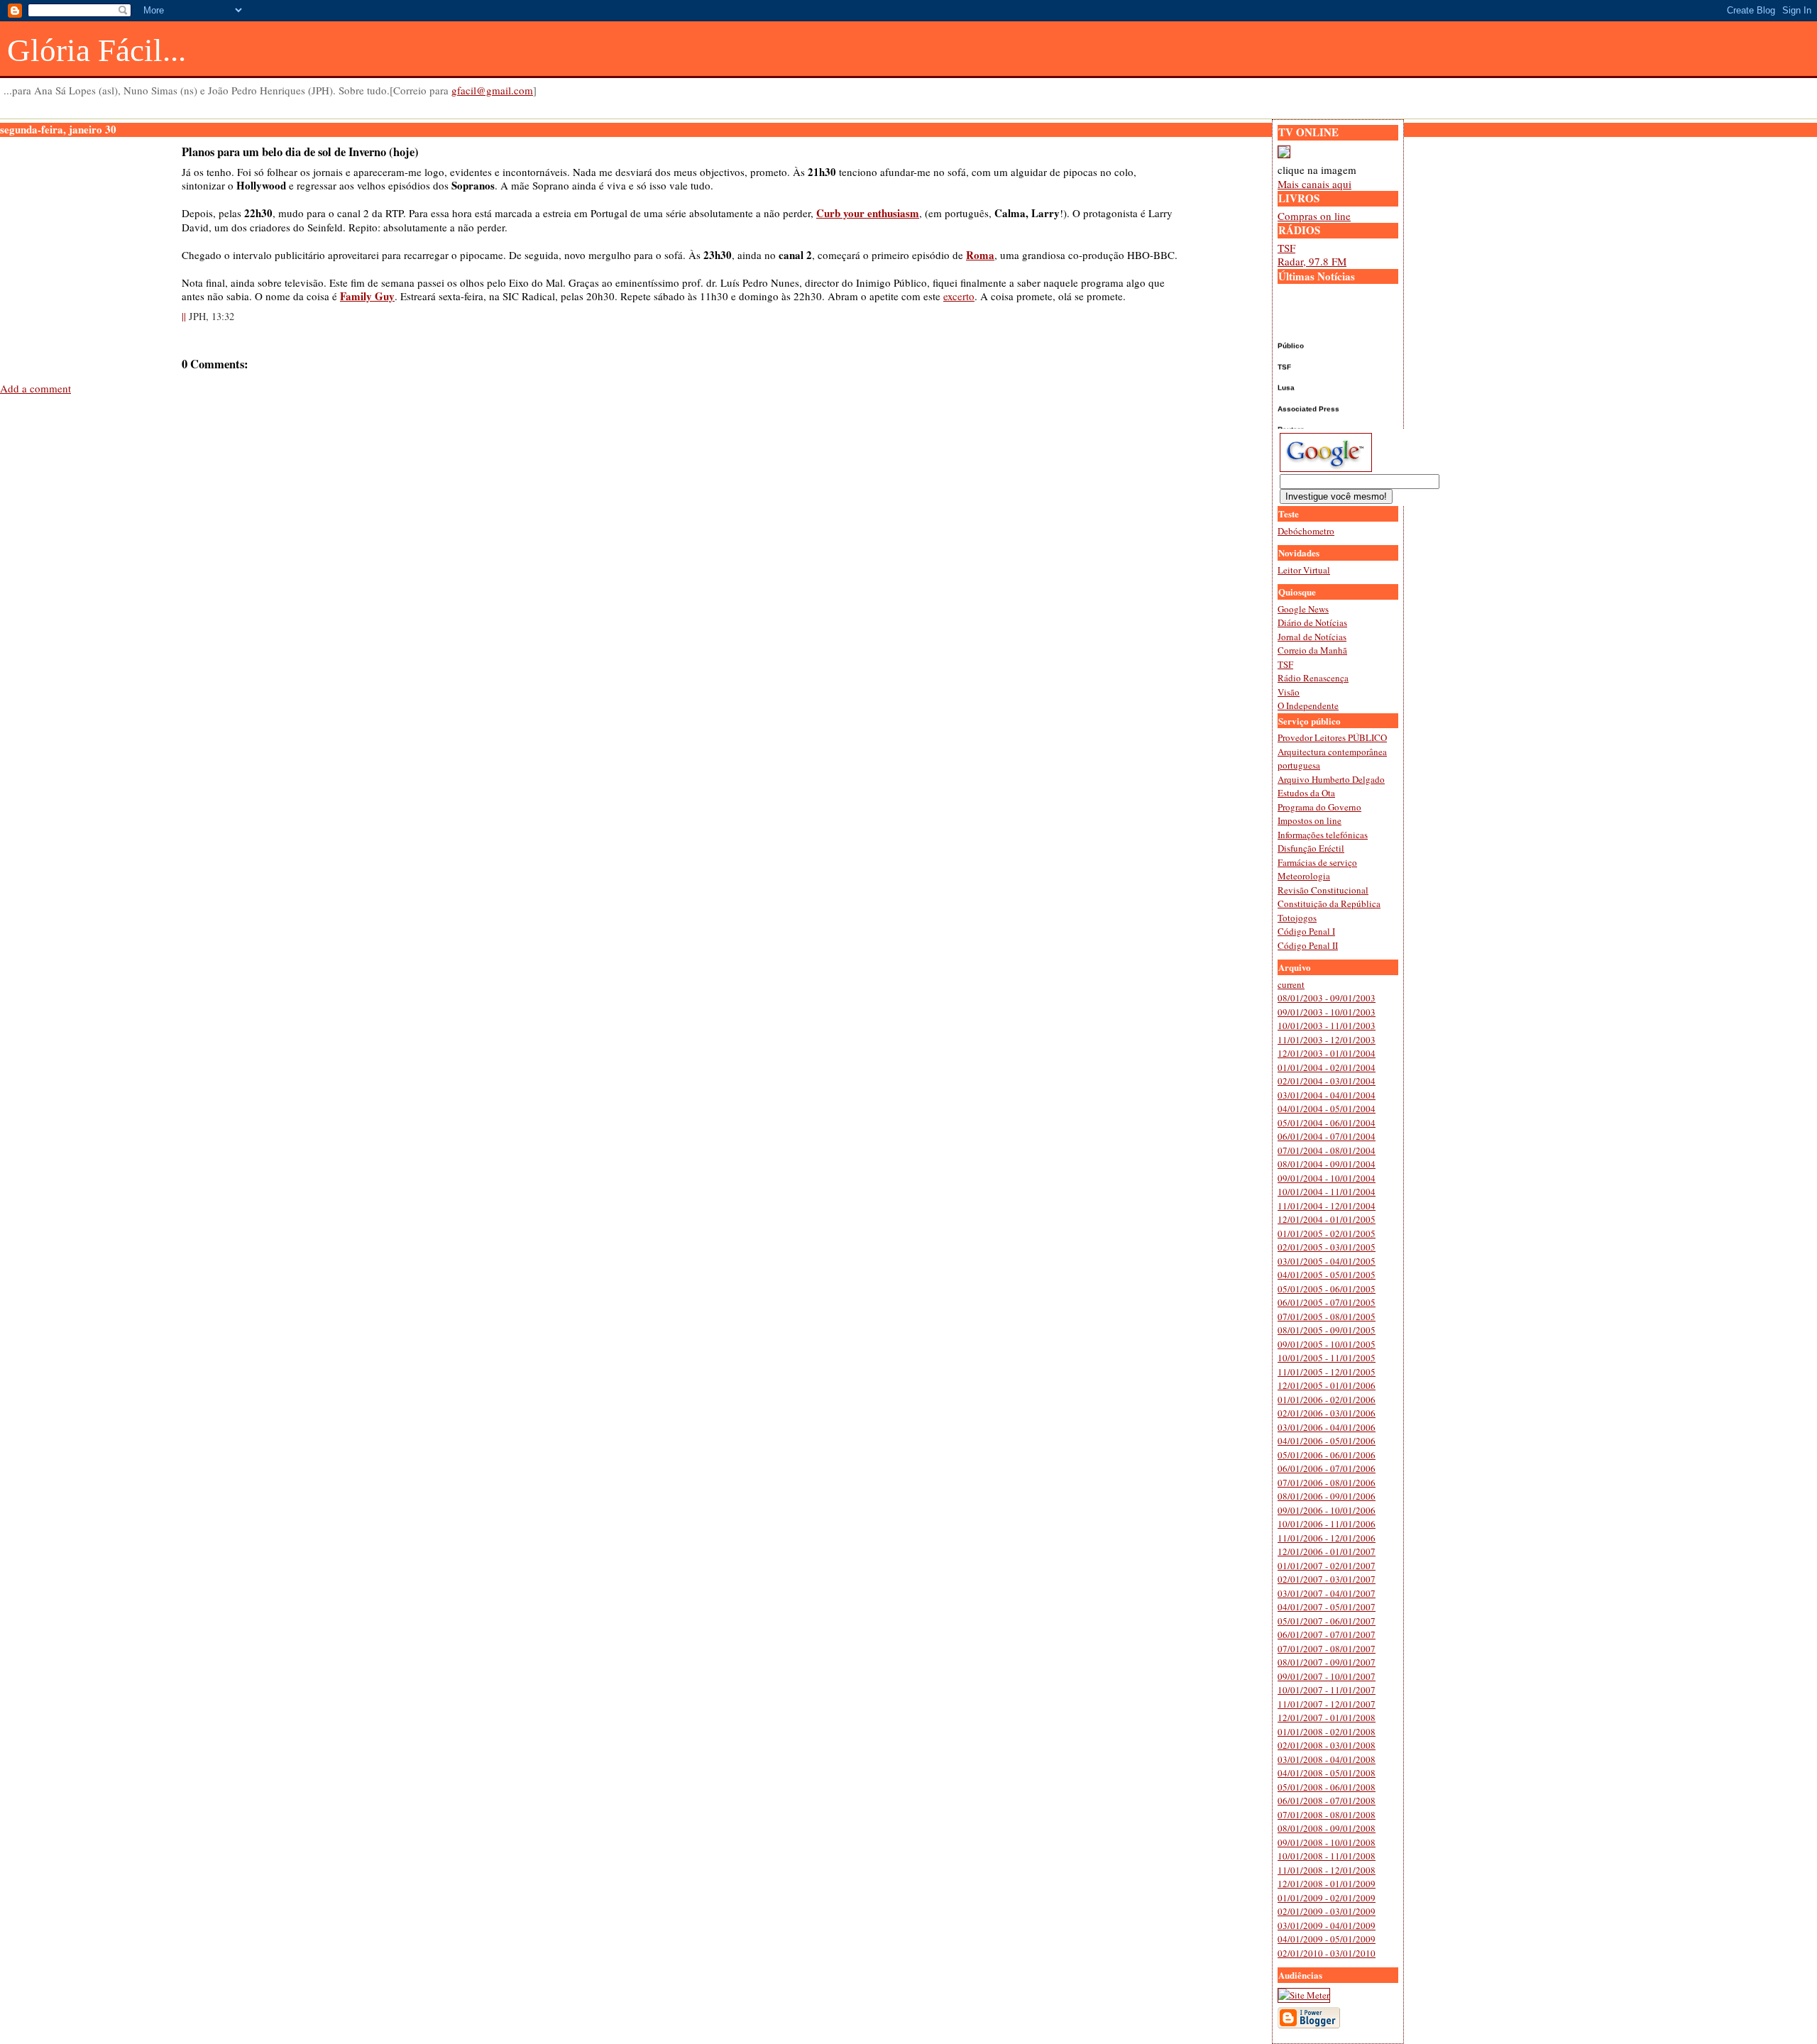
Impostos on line (1310, 820)
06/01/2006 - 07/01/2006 (1327, 1468)
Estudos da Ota (1306, 793)
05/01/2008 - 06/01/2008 (1327, 1787)
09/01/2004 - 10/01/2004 (1327, 1178)
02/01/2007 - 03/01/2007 (1327, 1579)
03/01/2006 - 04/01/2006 (1327, 1427)
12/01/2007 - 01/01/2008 (1327, 1718)
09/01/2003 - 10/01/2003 (1327, 1012)
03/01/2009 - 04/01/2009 (1327, 1925)
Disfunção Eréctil (1311, 848)
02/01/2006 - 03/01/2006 (1327, 1413)
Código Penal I (1306, 931)
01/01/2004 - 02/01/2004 (1327, 1067)
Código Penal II (1308, 945)
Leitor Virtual (1304, 570)
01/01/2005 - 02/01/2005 (1327, 1233)
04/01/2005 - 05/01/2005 (1327, 1275)
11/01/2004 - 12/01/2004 (1327, 1206)
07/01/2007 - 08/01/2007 (1327, 1649)
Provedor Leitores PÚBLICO (1332, 737)
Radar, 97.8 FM (1312, 261)
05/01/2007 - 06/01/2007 (1327, 1621)
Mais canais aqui (1314, 184)
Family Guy (367, 296)
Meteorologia (1304, 876)
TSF (1286, 248)
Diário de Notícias (1312, 622)
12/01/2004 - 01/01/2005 (1327, 1219)
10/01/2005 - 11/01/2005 (1327, 1358)
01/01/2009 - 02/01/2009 (1327, 1898)
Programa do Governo (1319, 807)
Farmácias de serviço (1317, 862)
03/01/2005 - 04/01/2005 (1327, 1261)
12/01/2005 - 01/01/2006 (1327, 1385)
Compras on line (1314, 216)
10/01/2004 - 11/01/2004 (1327, 1192)
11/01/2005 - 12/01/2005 (1327, 1372)
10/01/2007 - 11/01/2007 (1327, 1690)
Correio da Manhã (1312, 650)
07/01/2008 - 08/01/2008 (1327, 1815)
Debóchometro (1306, 531)
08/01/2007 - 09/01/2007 (1327, 1662)
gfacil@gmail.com (492, 90)
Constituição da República (1329, 903)
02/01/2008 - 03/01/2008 (1327, 1745)
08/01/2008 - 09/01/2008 (1327, 1828)
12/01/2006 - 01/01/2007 (1327, 1551)
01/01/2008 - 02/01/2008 (1327, 1732)
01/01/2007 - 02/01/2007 (1327, 1566)
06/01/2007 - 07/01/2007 (1327, 1634)
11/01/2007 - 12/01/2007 (1327, 1704)
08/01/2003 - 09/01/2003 (1327, 998)
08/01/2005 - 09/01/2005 (1327, 1330)
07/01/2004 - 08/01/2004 (1327, 1150)
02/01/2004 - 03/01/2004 (1327, 1081)
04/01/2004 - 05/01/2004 (1327, 1109)
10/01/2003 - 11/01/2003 (1327, 1026)
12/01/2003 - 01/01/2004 (1327, 1053)
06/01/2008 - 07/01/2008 (1327, 1801)
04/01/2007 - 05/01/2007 (1327, 1607)
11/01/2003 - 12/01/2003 (1327, 1040)
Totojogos (1297, 918)
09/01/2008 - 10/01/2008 (1327, 1842)
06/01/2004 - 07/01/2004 (1327, 1136)
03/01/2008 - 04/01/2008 (1327, 1759)
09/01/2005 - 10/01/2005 (1327, 1344)
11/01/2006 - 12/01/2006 (1327, 1538)
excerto (959, 296)
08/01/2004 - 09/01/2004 (1327, 1164)
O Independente (1308, 705)
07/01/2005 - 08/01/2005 (1327, 1317)
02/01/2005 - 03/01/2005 (1327, 1247)
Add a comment (35, 388)
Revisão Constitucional (1323, 890)
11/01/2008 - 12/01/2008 (1327, 1870)
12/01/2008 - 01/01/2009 (1327, 1884)
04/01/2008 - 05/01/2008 (1327, 1773)
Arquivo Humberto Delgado (1331, 779)
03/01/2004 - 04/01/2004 (1327, 1095)
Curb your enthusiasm (868, 213)
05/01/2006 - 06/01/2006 (1327, 1455)
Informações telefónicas (1323, 835)
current (1291, 984)
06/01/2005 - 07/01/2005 (1327, 1302)
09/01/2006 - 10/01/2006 (1327, 1510)
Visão (1289, 692)
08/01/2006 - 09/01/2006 (1327, 1496)
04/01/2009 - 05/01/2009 (1327, 1939)
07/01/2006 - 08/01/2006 (1327, 1483)
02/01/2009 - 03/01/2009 (1327, 1911)
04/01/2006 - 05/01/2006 (1327, 1441)
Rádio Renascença (1313, 678)
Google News (1303, 609)
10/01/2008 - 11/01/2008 (1327, 1856)
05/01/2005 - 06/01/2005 (1327, 1289)
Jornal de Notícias (1312, 637)
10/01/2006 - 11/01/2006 (1327, 1524)
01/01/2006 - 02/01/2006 (1327, 1400)
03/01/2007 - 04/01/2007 (1327, 1593)
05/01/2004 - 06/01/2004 (1327, 1123)
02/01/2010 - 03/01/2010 (1327, 1953)
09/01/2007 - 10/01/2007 (1327, 1676)
